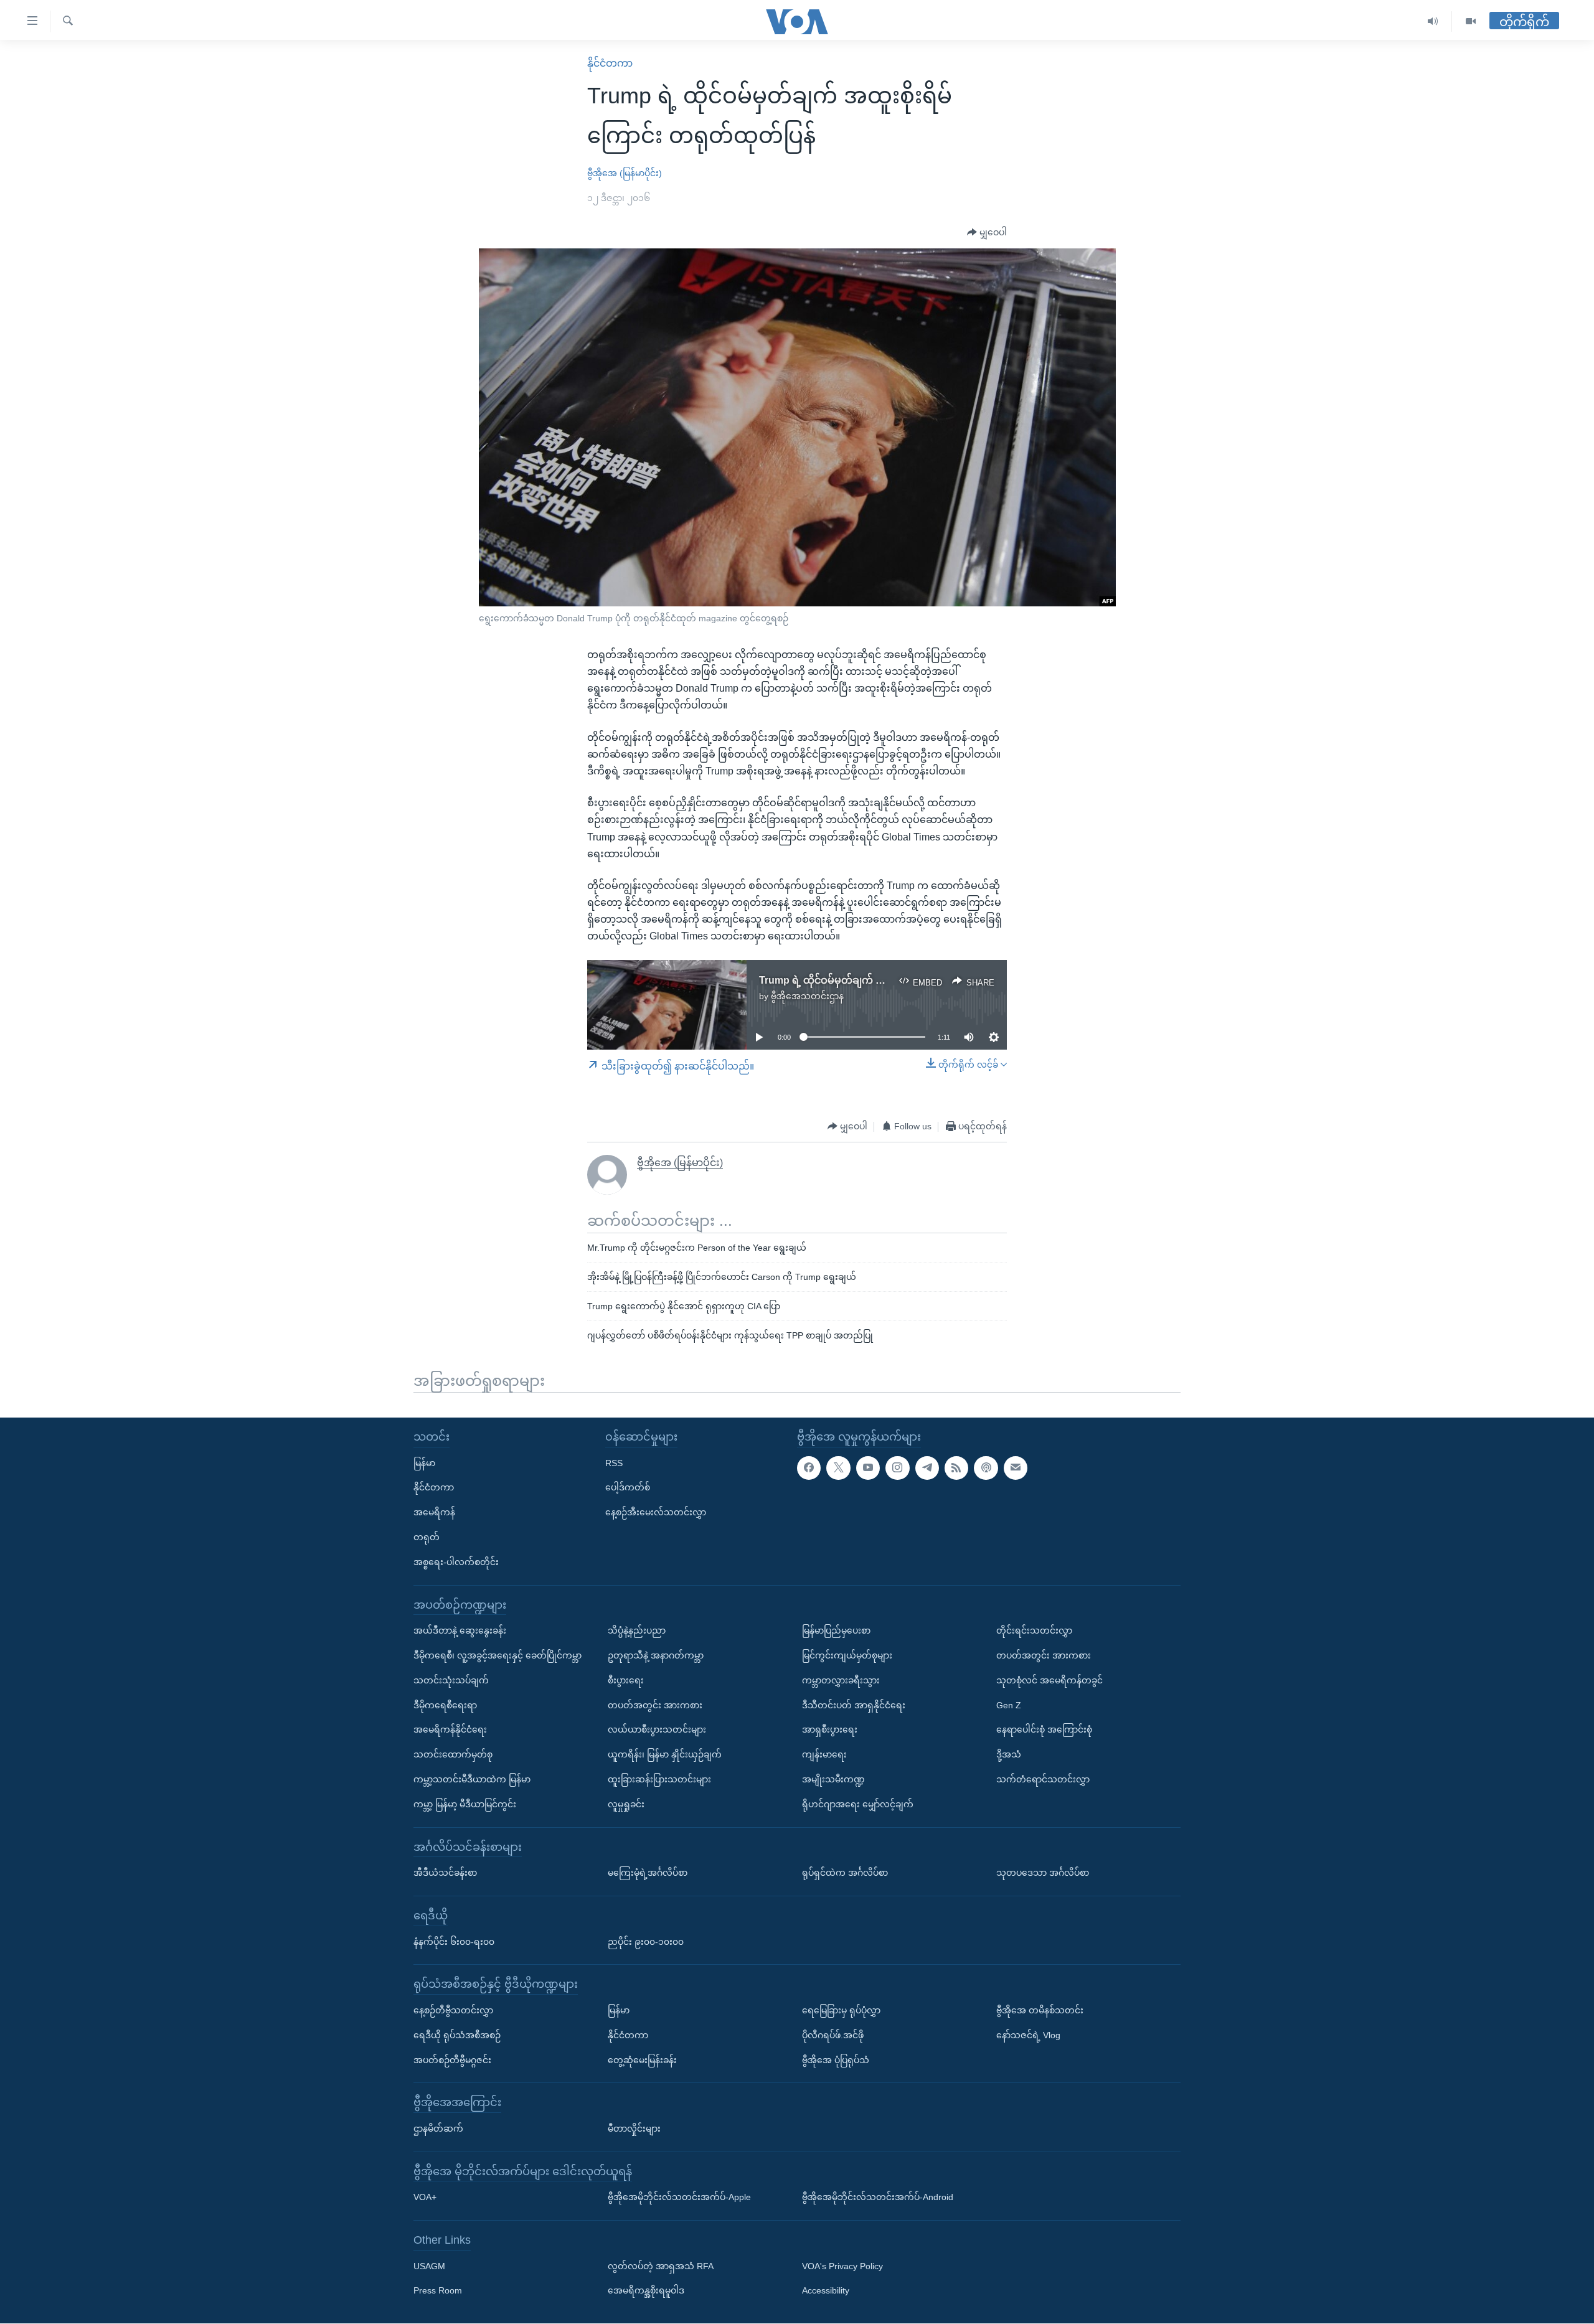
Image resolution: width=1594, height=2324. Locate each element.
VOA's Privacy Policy (842, 2266)
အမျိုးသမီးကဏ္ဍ (833, 1779)
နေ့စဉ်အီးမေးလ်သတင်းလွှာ (656, 1513)
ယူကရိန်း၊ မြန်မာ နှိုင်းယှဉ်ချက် (665, 1755)
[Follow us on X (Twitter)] (838, 1468)
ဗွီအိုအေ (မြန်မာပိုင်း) (625, 173)
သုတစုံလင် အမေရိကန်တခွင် (1049, 1680)
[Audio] (1433, 21)
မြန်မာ (424, 1463)
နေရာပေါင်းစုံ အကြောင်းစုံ (1044, 1730)
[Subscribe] (1016, 1468)
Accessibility (826, 2291)
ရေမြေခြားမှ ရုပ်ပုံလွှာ (841, 2010)
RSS (614, 1463)
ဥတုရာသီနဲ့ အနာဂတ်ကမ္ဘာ (656, 1655)
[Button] (987, 233)
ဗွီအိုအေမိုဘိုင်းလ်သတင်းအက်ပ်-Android (878, 2198)
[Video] (1471, 21)
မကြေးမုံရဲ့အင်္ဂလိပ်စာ (648, 1873)
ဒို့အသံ (1009, 1755)
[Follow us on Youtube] (868, 1468)
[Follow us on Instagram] (897, 1468)
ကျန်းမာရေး (824, 1755)
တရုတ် (427, 1537)
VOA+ (425, 2198)
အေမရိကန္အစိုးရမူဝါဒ (646, 2291)
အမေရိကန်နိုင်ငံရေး (450, 1730)
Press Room (438, 2291)
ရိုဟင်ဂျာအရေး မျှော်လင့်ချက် (858, 1804)
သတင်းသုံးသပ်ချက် (451, 1680)
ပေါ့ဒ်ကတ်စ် (628, 1488)
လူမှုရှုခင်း (626, 1804)
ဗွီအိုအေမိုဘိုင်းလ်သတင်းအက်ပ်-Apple (679, 2198)
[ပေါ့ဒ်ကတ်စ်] (986, 1468)
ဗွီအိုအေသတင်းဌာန (807, 996)
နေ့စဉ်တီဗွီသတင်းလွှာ (453, 2010)
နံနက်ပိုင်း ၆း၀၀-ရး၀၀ (454, 1942)
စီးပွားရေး (626, 1680)
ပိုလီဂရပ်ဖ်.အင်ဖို (833, 2035)
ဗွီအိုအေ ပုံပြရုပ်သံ (836, 2060)
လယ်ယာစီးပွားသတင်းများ (657, 1730)
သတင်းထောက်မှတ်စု (453, 1755)
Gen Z (1009, 1705)
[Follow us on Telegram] (927, 1468)
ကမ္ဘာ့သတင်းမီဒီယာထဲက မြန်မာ (472, 1779)
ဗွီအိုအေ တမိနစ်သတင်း (1040, 2010)
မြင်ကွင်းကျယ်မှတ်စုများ (847, 1655)
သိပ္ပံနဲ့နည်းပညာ (637, 1631)
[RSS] (956, 1468)
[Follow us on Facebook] (809, 1468)
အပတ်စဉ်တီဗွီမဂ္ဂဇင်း (452, 2060)
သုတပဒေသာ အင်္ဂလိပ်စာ (1043, 1873)
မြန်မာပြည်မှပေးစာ (836, 1631)
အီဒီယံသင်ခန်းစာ (445, 1873)
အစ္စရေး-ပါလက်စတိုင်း (456, 1562)
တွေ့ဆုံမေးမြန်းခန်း (642, 2060)
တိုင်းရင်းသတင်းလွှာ (1034, 1631)
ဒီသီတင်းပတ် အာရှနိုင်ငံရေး (854, 1705)
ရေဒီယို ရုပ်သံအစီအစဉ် (457, 2035)
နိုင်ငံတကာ (610, 63)
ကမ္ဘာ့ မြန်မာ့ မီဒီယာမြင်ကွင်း (465, 1804)
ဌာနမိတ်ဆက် (438, 2129)
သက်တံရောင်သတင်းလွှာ (1043, 1779)
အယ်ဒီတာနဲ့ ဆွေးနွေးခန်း (460, 1631)
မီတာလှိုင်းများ (634, 2129)
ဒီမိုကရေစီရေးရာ (445, 1705)
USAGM (429, 2266)
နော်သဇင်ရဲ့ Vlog (1028, 2035)
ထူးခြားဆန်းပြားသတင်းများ (659, 1779)
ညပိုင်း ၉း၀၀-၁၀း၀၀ (646, 1942)
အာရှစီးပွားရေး (830, 1730)
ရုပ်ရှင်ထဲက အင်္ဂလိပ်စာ (845, 1873)
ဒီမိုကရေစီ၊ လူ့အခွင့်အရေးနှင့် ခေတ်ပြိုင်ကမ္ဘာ (498, 1655)
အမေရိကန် (434, 1513)
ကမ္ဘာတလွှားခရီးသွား (841, 1680)
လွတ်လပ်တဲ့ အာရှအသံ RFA (661, 2266)
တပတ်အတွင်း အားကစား (655, 1705)
